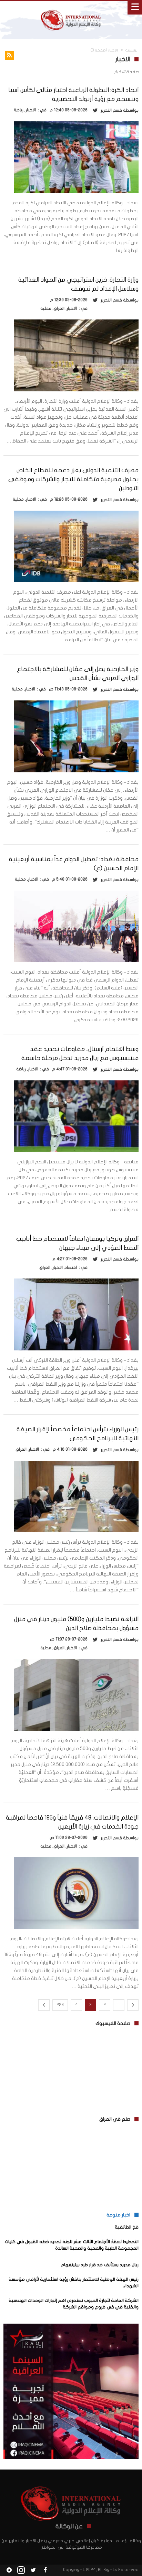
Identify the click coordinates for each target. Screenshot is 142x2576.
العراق (59, 308)
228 (60, 2005)
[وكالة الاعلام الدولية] (71, 8)
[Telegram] (9, 2570)
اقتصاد (71, 1267)
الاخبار (31, 110)
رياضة (19, 110)
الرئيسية (132, 50)
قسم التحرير (111, 110)
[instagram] (21, 2570)
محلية (46, 308)
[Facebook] (45, 2570)
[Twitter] (33, 2570)
